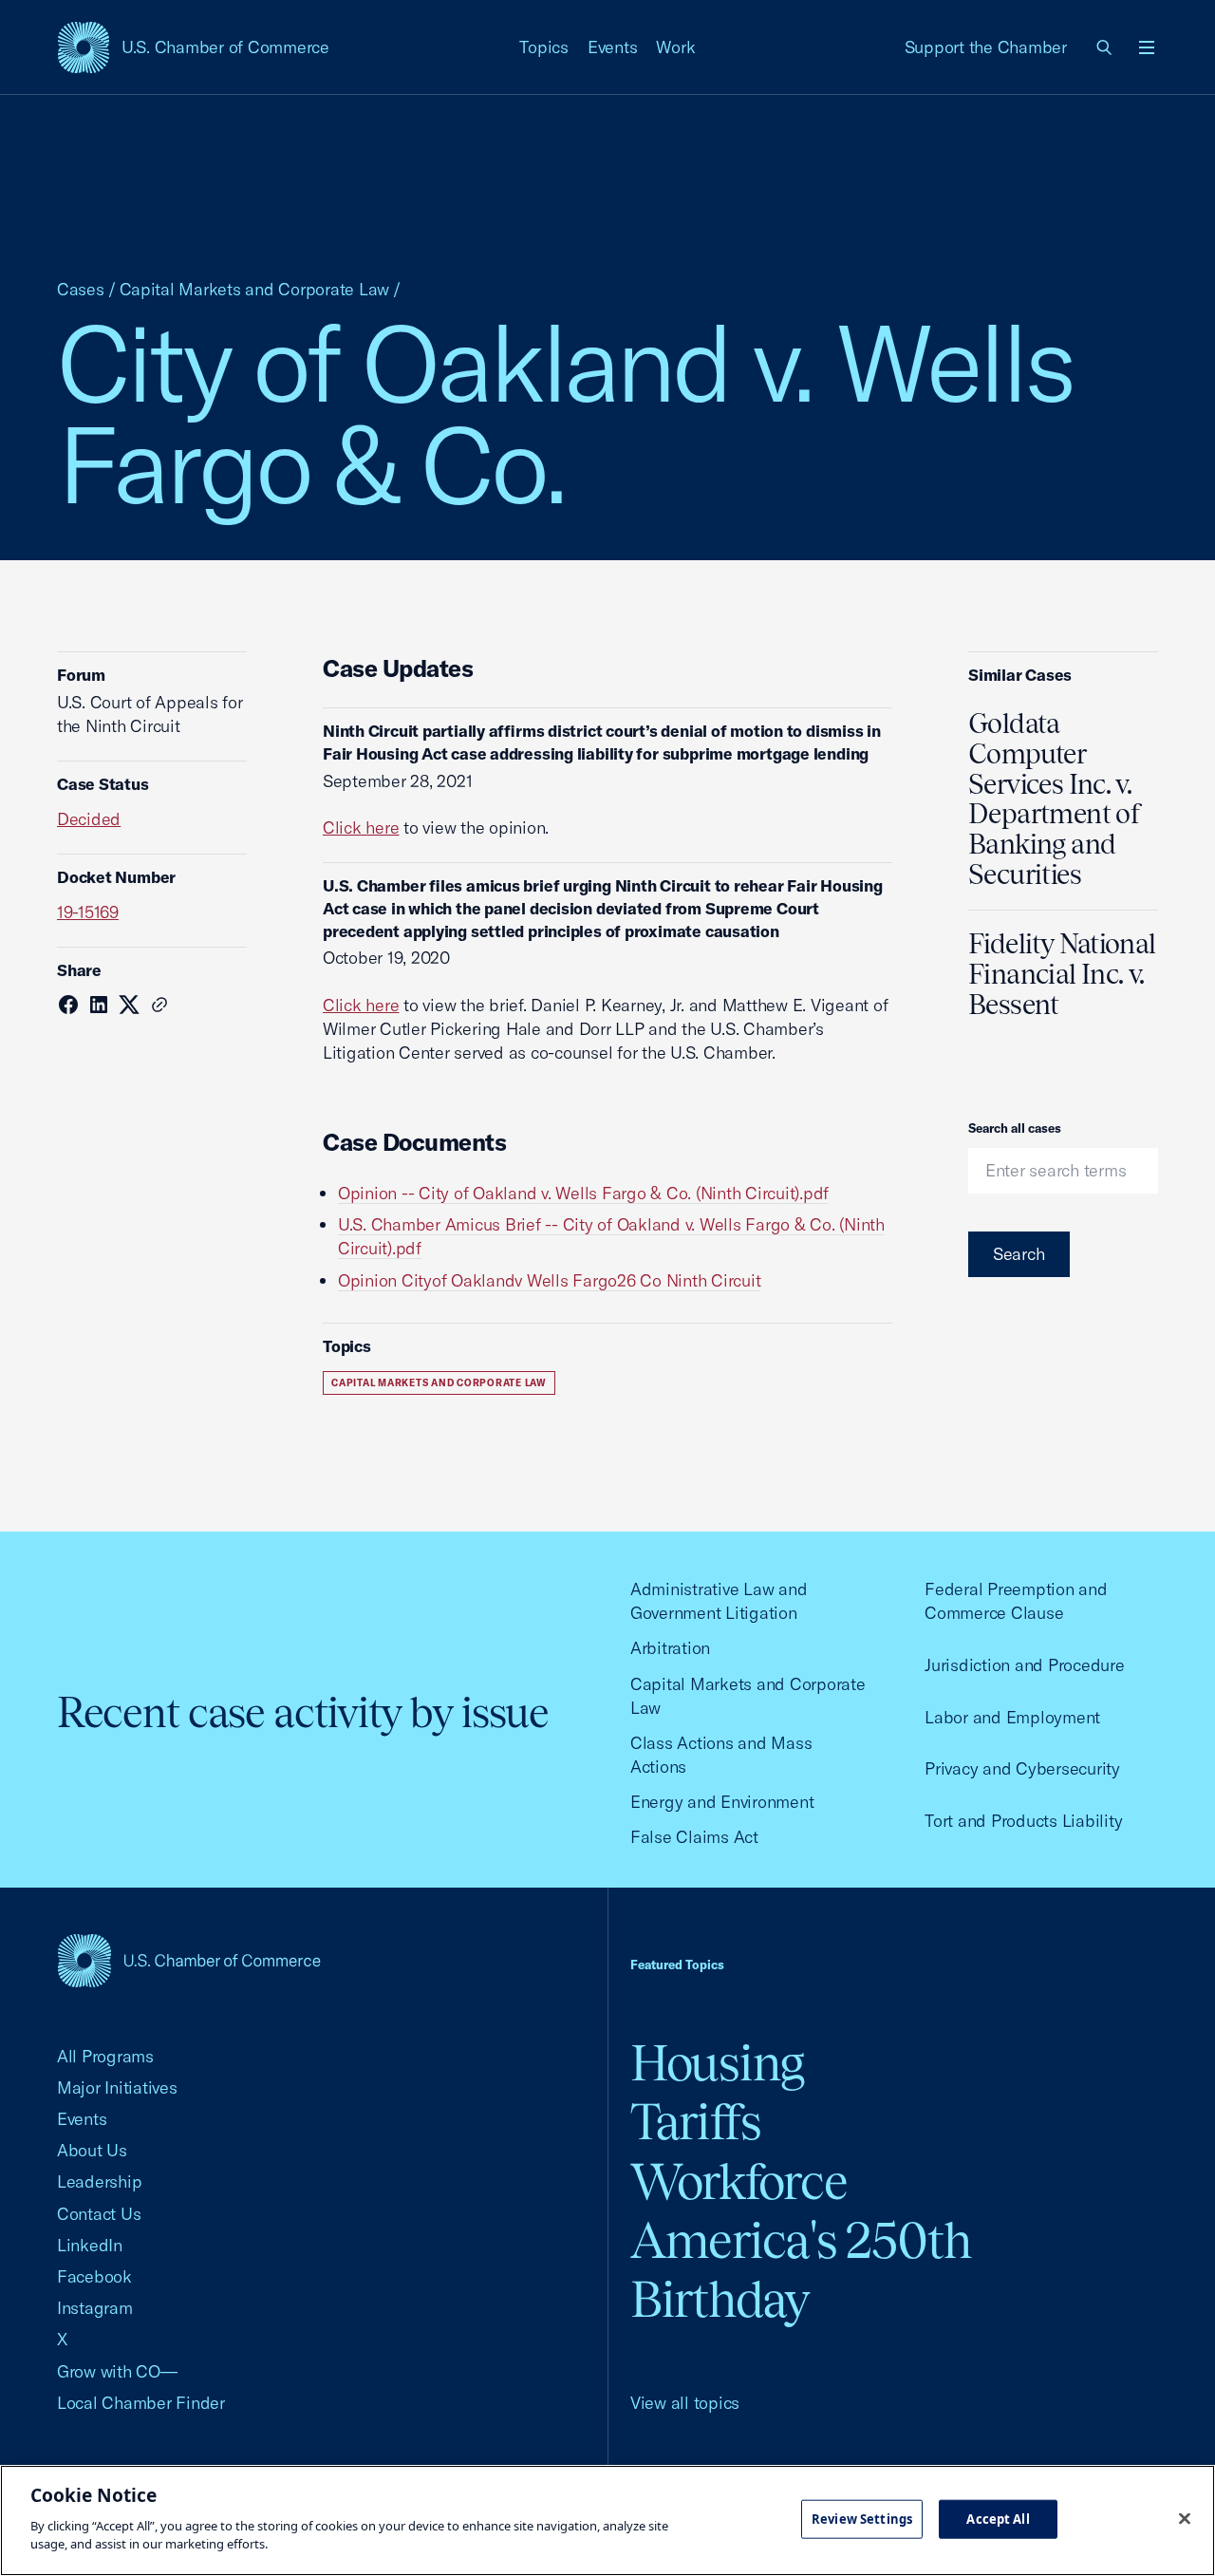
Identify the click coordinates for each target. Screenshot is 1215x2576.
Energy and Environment (722, 1802)
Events (613, 47)
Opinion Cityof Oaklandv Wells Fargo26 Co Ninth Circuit (549, 1280)
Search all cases (1015, 1128)
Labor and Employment (1012, 1717)
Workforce (738, 2181)
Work (675, 47)
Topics (544, 47)
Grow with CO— (117, 2371)
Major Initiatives (117, 2087)
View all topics (685, 2403)
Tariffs (696, 2122)
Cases (81, 289)
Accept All (998, 2518)
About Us (92, 2150)
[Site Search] (1105, 47)
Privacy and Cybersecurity (1022, 1768)
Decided (89, 819)
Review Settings (862, 2518)
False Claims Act (694, 1837)
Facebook (94, 2276)
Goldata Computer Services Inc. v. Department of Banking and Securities (1055, 799)
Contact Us (99, 2214)
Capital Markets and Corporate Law (255, 289)
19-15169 (88, 912)
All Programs (105, 2056)
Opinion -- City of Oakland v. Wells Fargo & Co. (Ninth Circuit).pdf (583, 1193)
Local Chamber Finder (141, 2403)
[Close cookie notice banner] (1185, 2518)
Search (1019, 1254)
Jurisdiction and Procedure (1024, 1665)
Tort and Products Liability (1023, 1821)
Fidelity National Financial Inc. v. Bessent (1062, 974)
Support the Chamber (986, 47)
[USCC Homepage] (189, 1960)
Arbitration (670, 1648)
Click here (361, 827)
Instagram (95, 2308)
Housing (717, 2063)
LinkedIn (90, 2245)
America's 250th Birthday (801, 2270)
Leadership (99, 2181)
